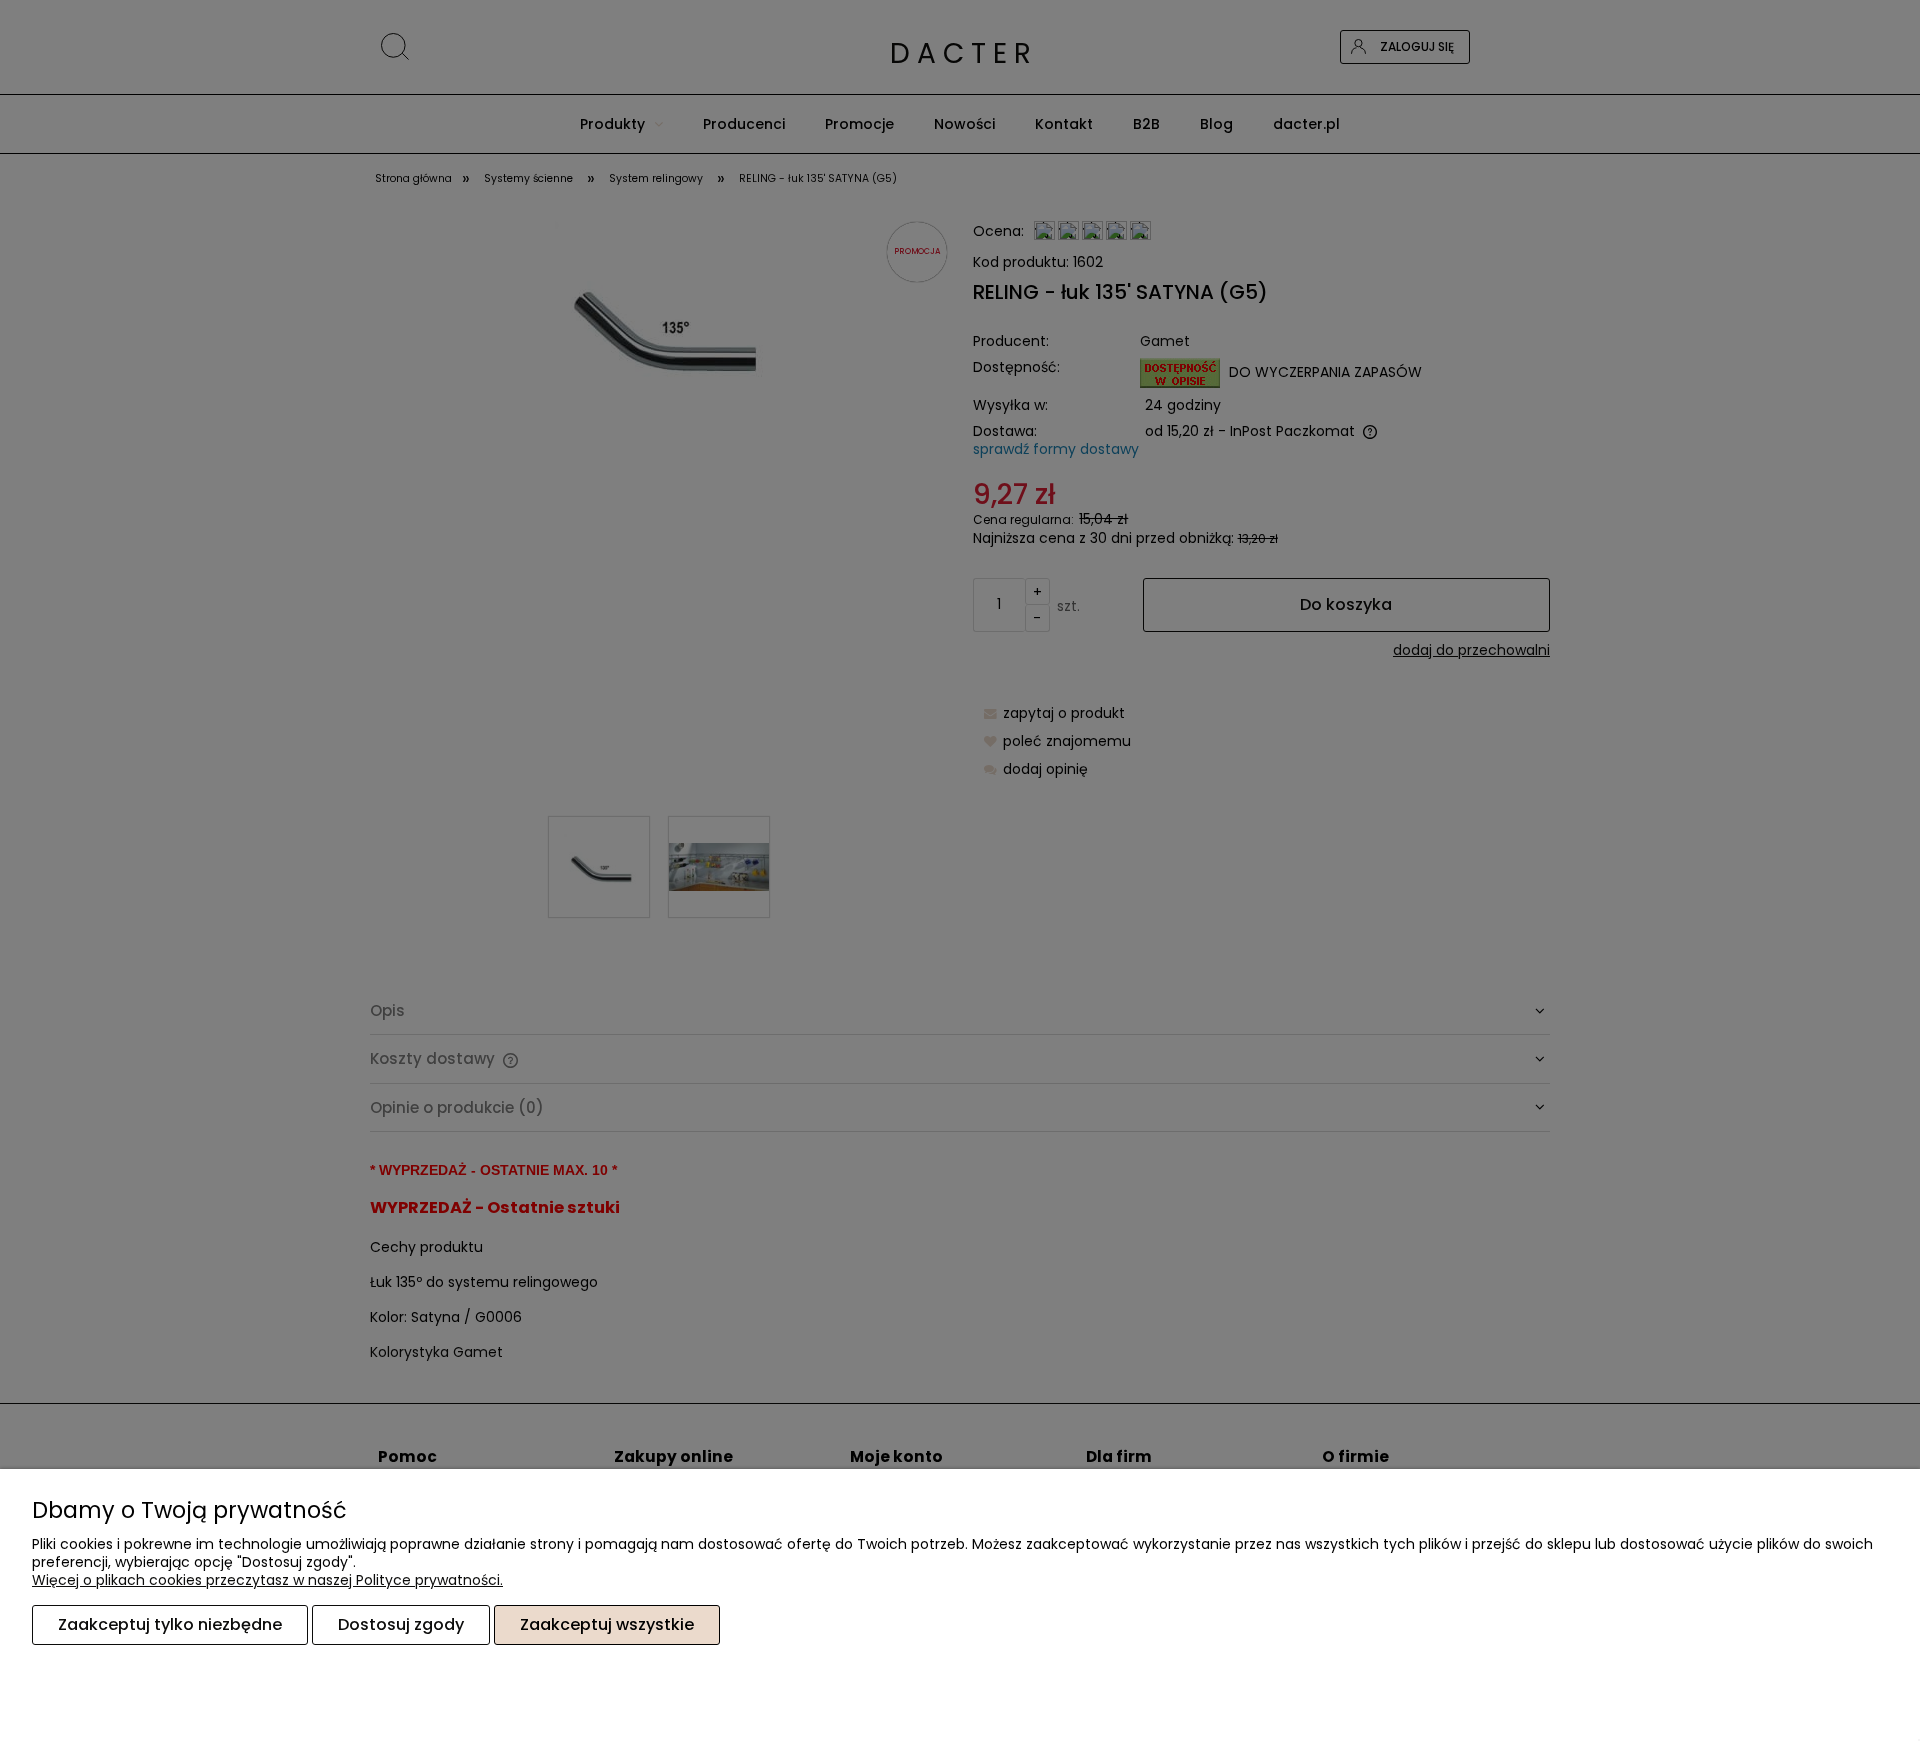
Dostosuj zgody (401, 1624)
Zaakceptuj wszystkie (607, 1624)
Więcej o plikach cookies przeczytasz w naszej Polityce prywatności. (267, 1580)
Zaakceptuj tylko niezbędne (170, 1624)
